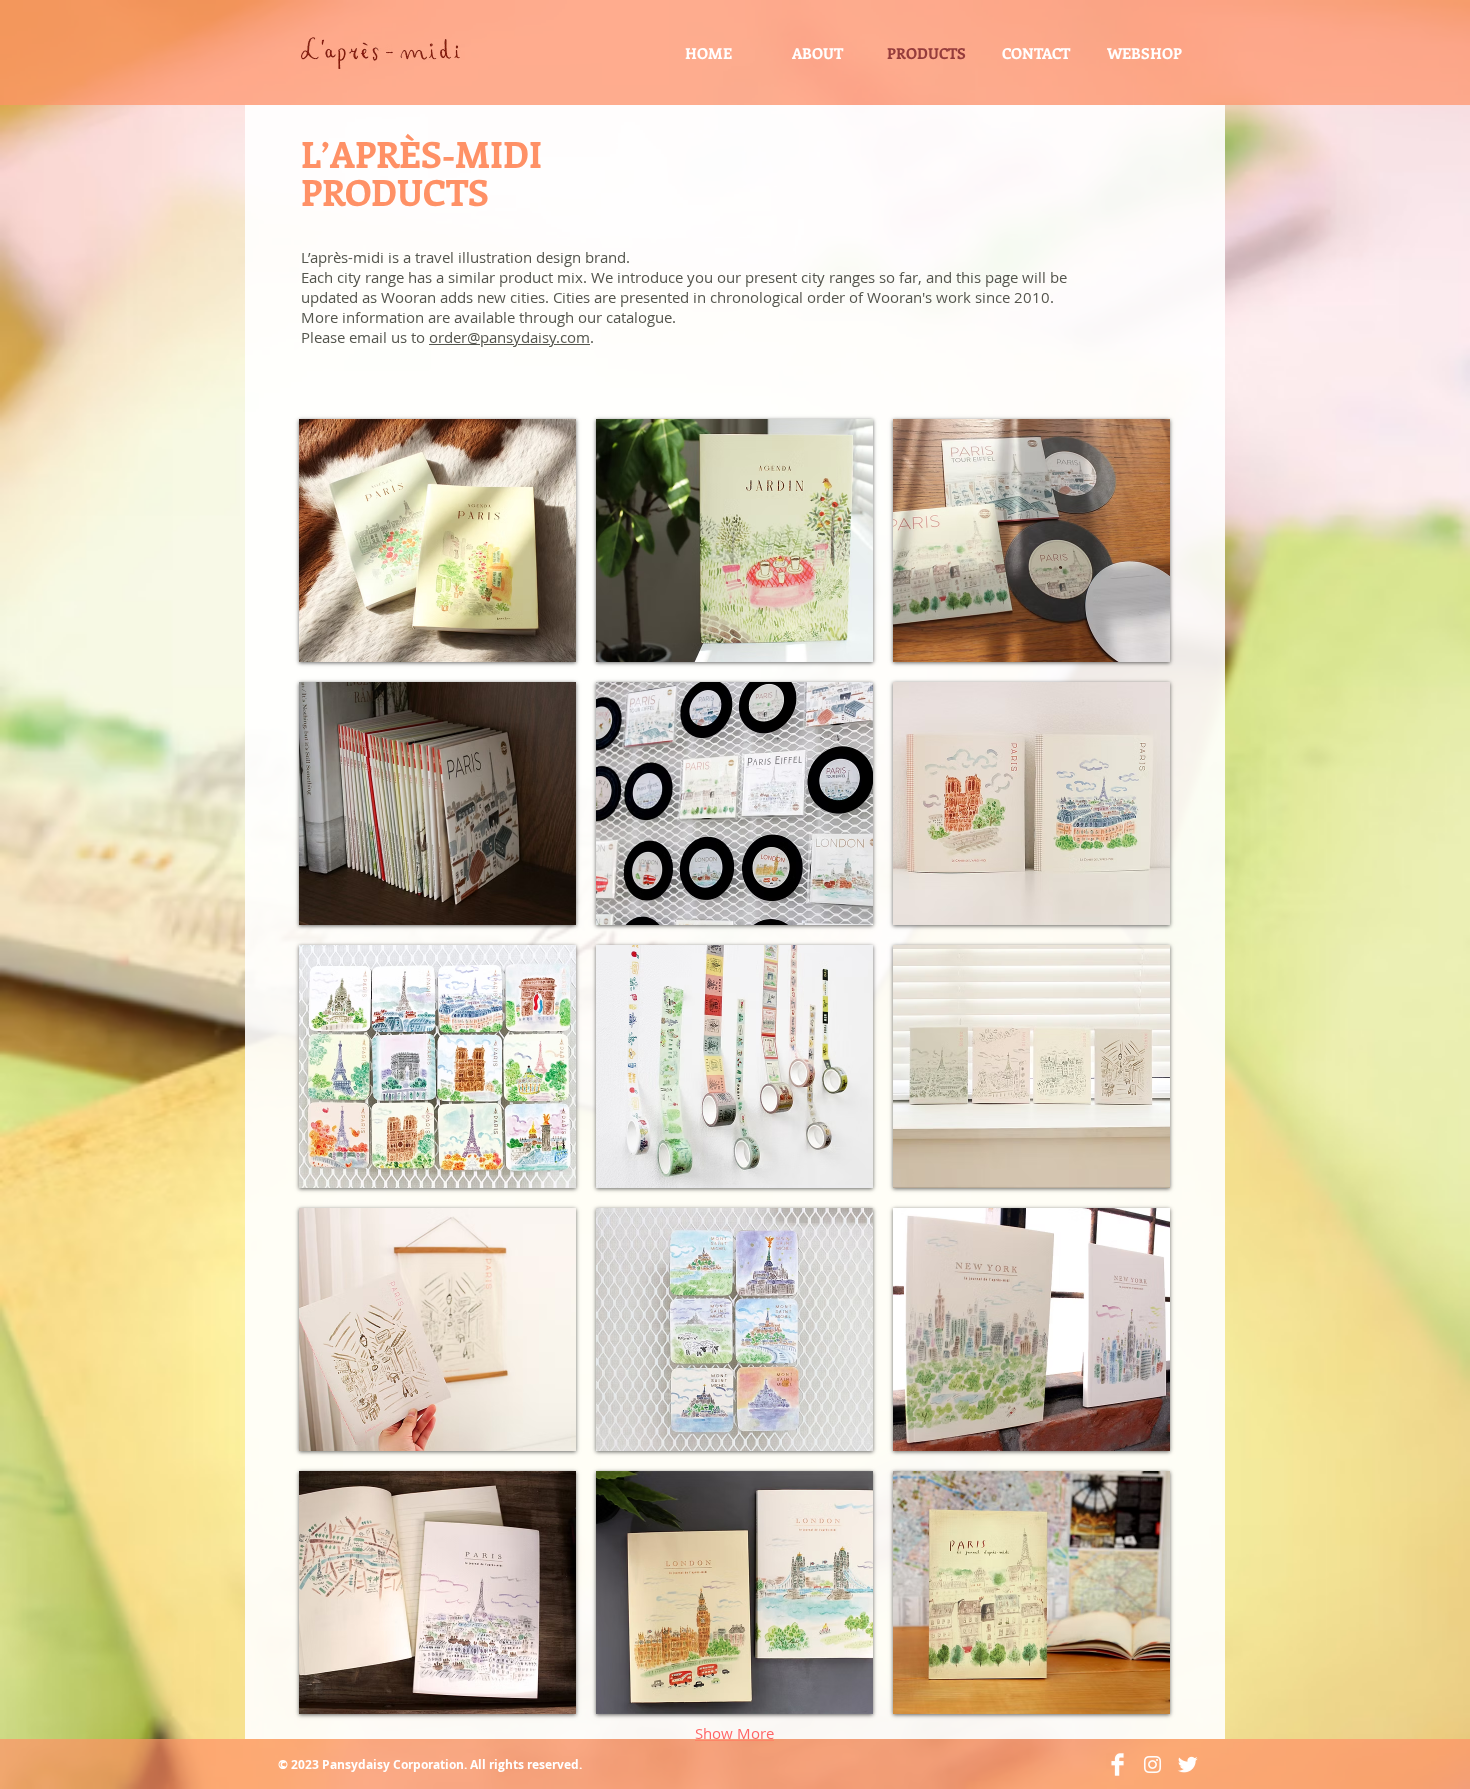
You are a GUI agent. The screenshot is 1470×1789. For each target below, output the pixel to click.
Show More (734, 1733)
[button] (437, 540)
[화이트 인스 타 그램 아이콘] (1152, 1764)
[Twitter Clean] (1187, 1764)
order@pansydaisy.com (509, 337)
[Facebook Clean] (1117, 1764)
